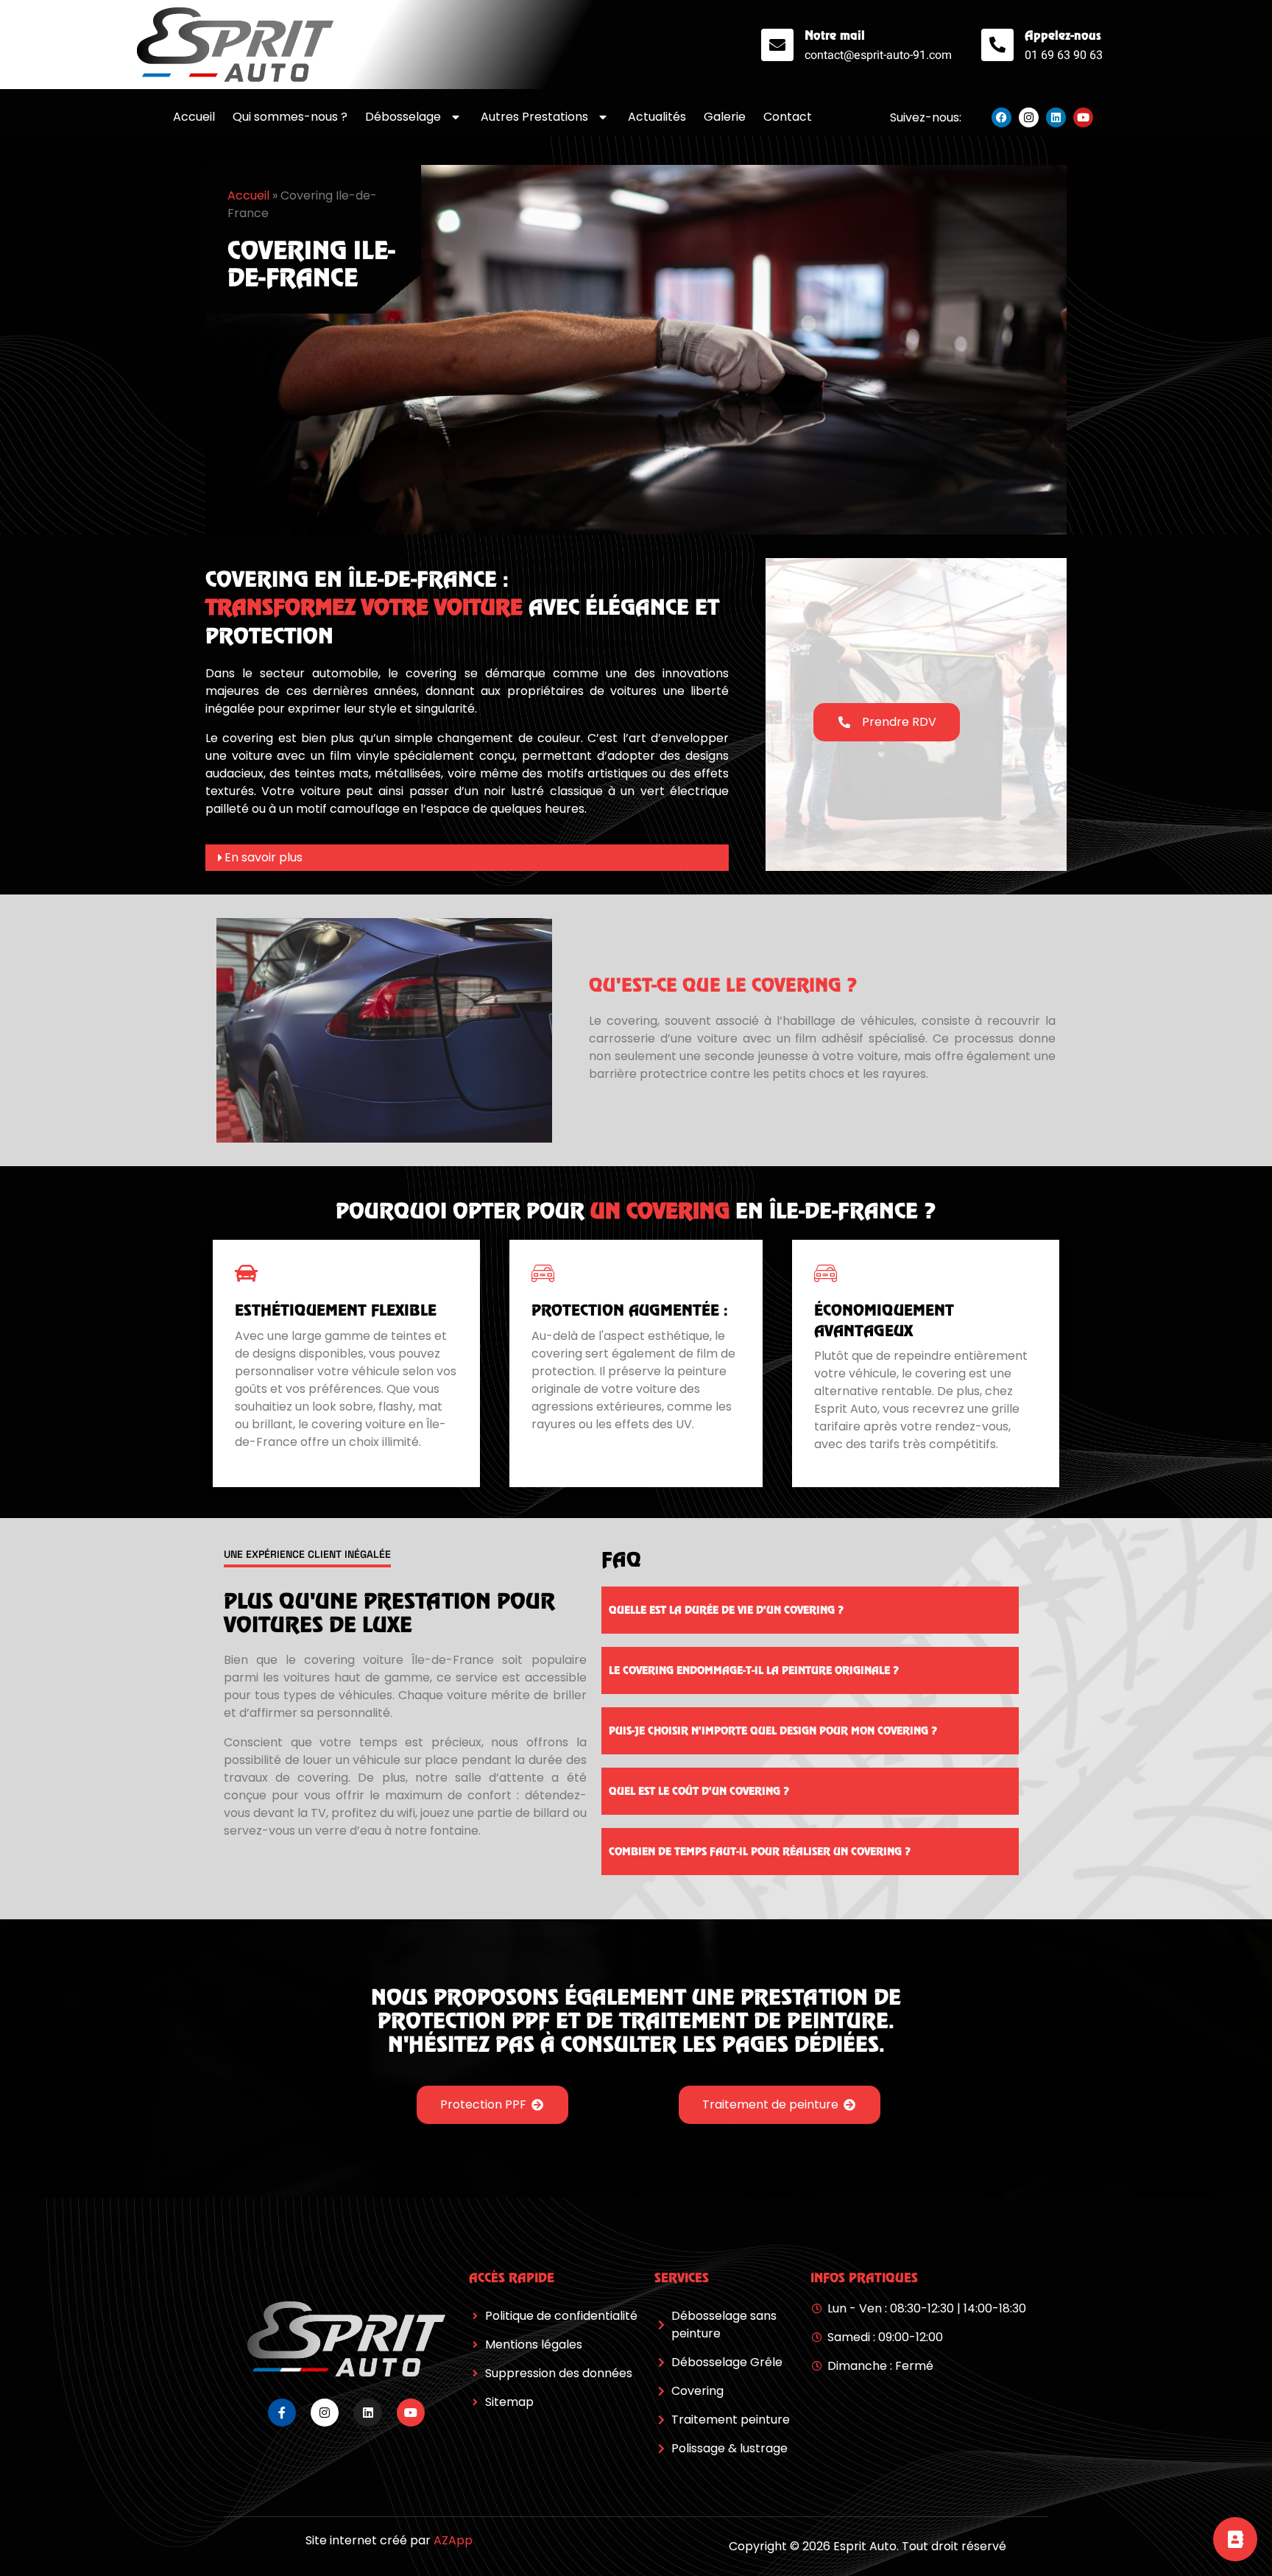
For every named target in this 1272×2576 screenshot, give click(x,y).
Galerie (725, 117)
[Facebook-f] (282, 2413)
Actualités (657, 117)
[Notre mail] (777, 45)
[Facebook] (1001, 117)
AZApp (453, 2540)
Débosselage (403, 117)
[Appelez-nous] (997, 45)
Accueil (194, 117)
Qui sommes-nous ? (290, 117)
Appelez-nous (1063, 35)
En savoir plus (264, 857)
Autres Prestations (534, 117)
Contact (788, 117)
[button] (467, 858)
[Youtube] (1083, 117)
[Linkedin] (1056, 117)
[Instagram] (1029, 117)
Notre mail (835, 35)
